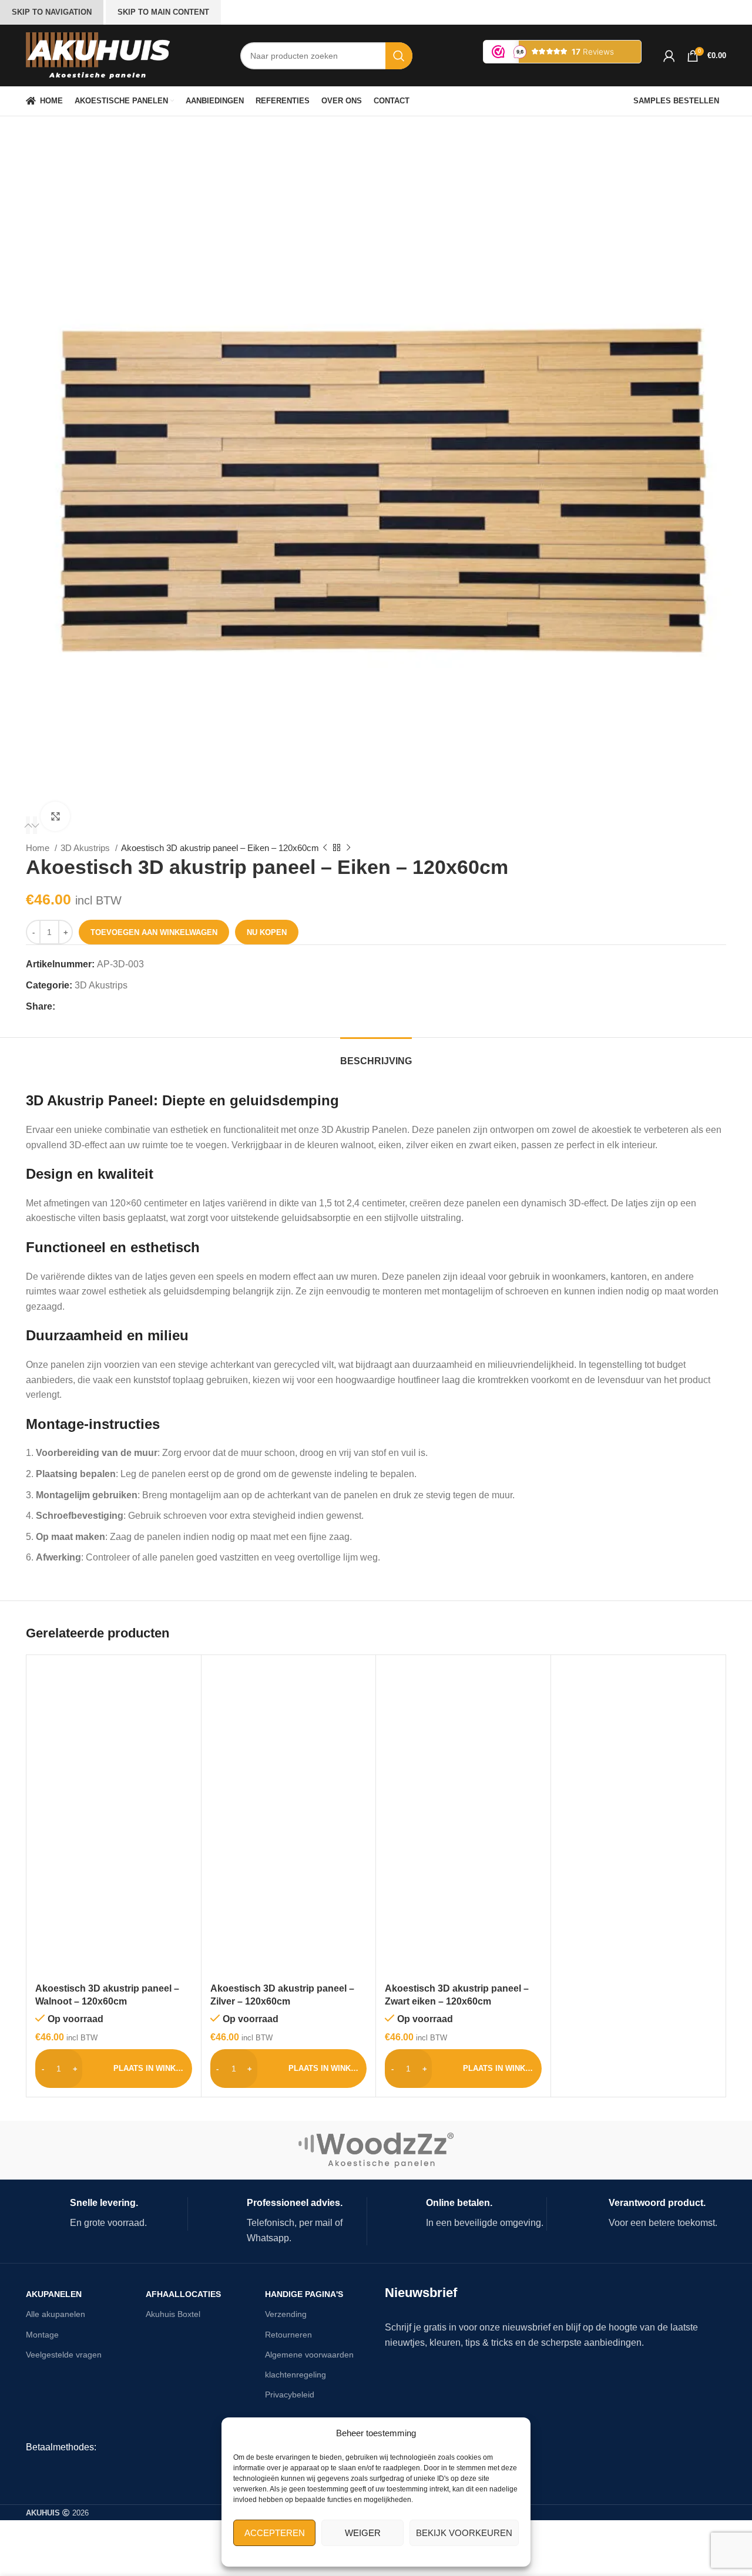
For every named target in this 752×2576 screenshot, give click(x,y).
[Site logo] (98, 55)
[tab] (376, 1055)
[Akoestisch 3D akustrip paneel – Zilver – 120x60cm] (289, 1742)
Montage (42, 2335)
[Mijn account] (669, 56)
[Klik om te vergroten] (55, 816)
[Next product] (348, 848)
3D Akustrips (86, 848)
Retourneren (288, 2335)
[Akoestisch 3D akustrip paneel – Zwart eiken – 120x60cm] (463, 1742)
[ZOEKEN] (399, 56)
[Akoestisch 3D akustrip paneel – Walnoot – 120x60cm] (114, 1742)
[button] (28, 825)
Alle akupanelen (56, 2314)
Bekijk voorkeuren (464, 2533)
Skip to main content (163, 12)
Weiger (363, 2533)
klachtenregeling (296, 2375)
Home (39, 848)
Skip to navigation (52, 12)
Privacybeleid (290, 2395)
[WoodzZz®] (376, 2150)
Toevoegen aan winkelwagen (154, 932)
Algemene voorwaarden (309, 2355)
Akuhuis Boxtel (173, 2314)
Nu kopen (267, 932)
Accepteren (275, 2533)
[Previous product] (325, 848)
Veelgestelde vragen (64, 2355)
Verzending (286, 2314)
